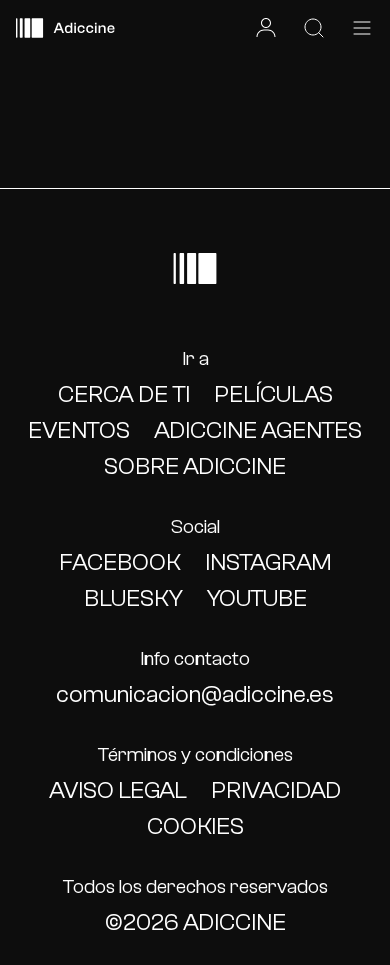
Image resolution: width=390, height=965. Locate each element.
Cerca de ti (124, 394)
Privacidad (276, 790)
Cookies (195, 826)
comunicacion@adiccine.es (195, 694)
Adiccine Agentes (258, 430)
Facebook (120, 562)
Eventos (79, 430)
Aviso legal (118, 790)
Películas (273, 394)
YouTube (257, 598)
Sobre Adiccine (195, 466)
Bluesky (133, 598)
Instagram (268, 562)
